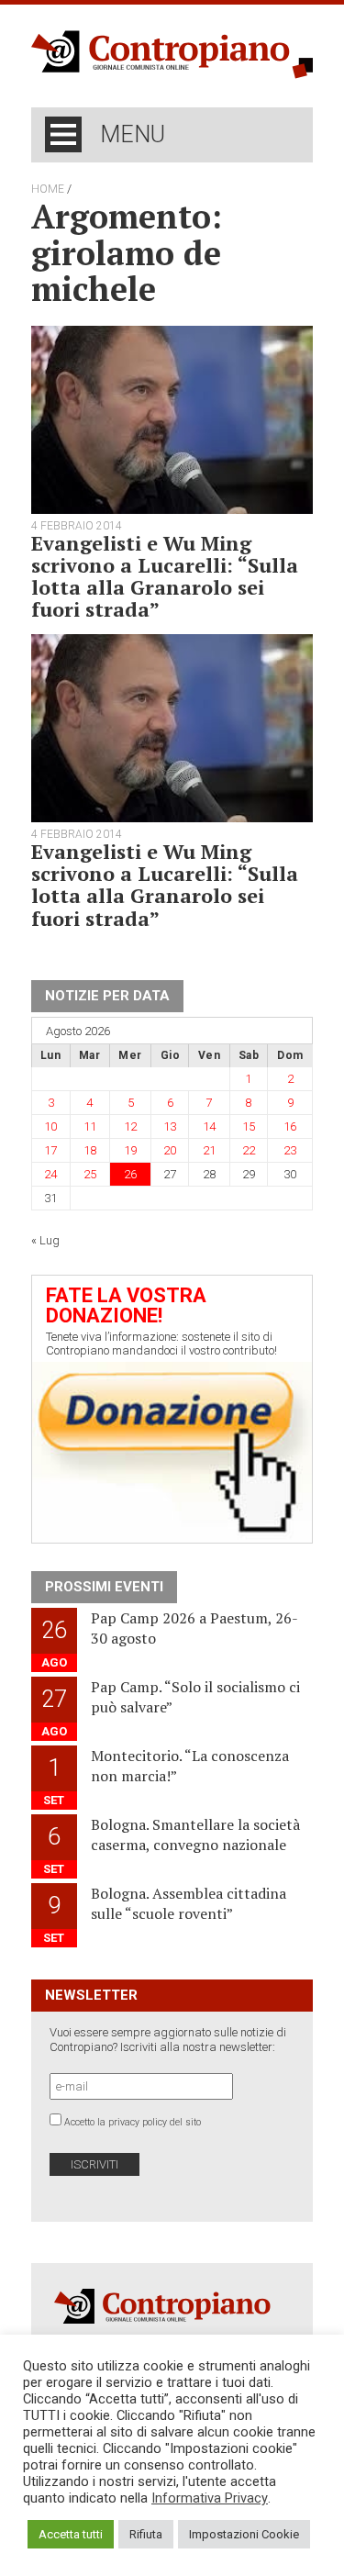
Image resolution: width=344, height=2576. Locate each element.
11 (90, 1126)
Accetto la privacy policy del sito (133, 2122)
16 (290, 1126)
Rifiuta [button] (146, 2534)
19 (130, 1150)
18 (90, 1150)
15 (249, 1126)
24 (50, 1174)
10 (50, 1126)
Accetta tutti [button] (71, 2534)
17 (50, 1150)
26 (130, 1174)
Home (48, 189)
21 (209, 1150)
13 (170, 1126)
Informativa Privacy (210, 2498)
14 (209, 1126)
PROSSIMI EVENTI (104, 1587)
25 (90, 1174)
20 (170, 1150)
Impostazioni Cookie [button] (244, 2534)
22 (249, 1150)
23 (290, 1150)
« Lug (45, 1240)
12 (130, 1126)
